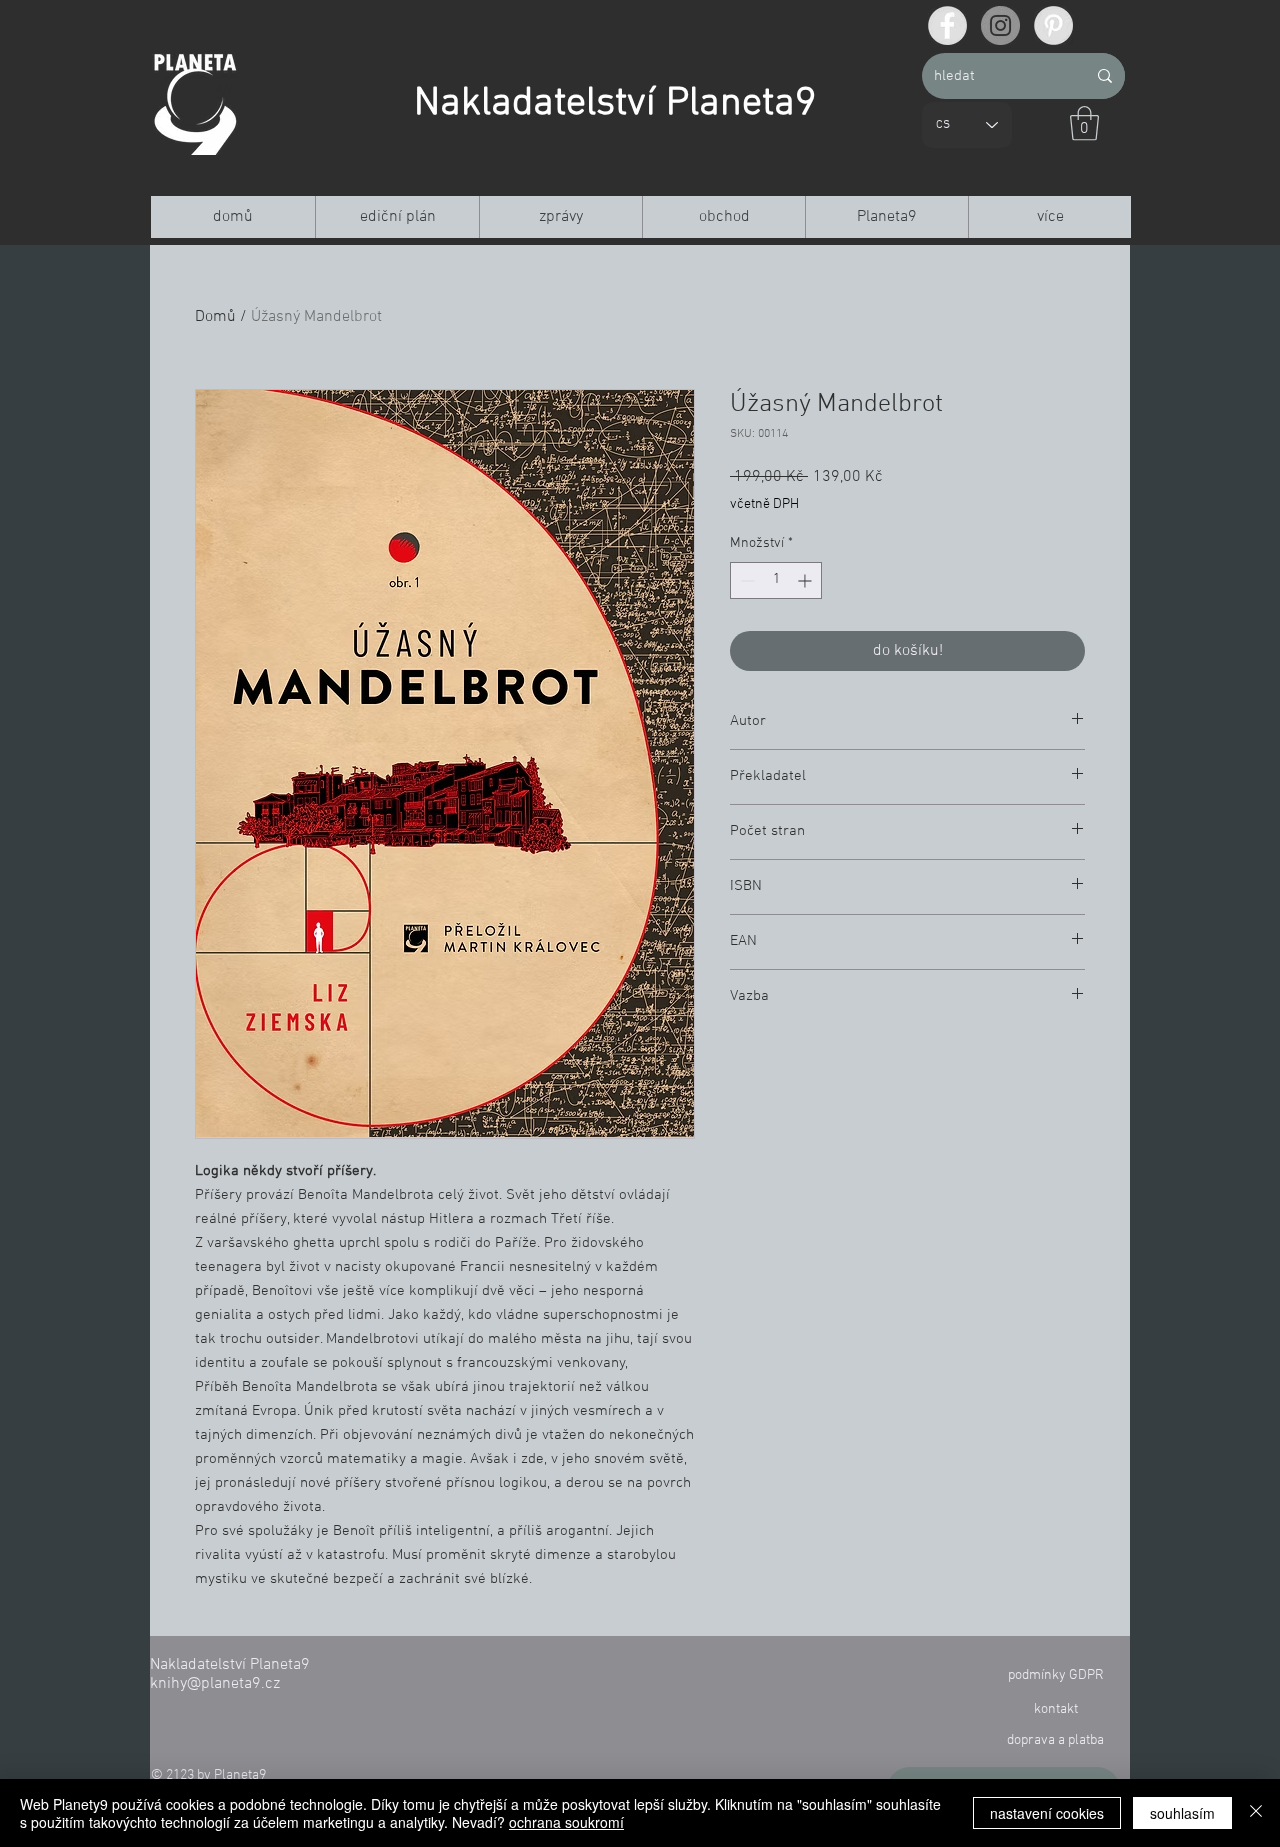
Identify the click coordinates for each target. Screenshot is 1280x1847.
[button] (1084, 123)
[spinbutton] (776, 580)
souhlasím (1182, 1813)
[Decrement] (745, 580)
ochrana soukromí (566, 1822)
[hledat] (1105, 76)
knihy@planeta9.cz (215, 1684)
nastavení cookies (1047, 1813)
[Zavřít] (1256, 1813)
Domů (215, 317)
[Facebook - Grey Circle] (947, 25)
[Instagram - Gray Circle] (1000, 25)
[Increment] (806, 580)
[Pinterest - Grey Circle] (1053, 25)
